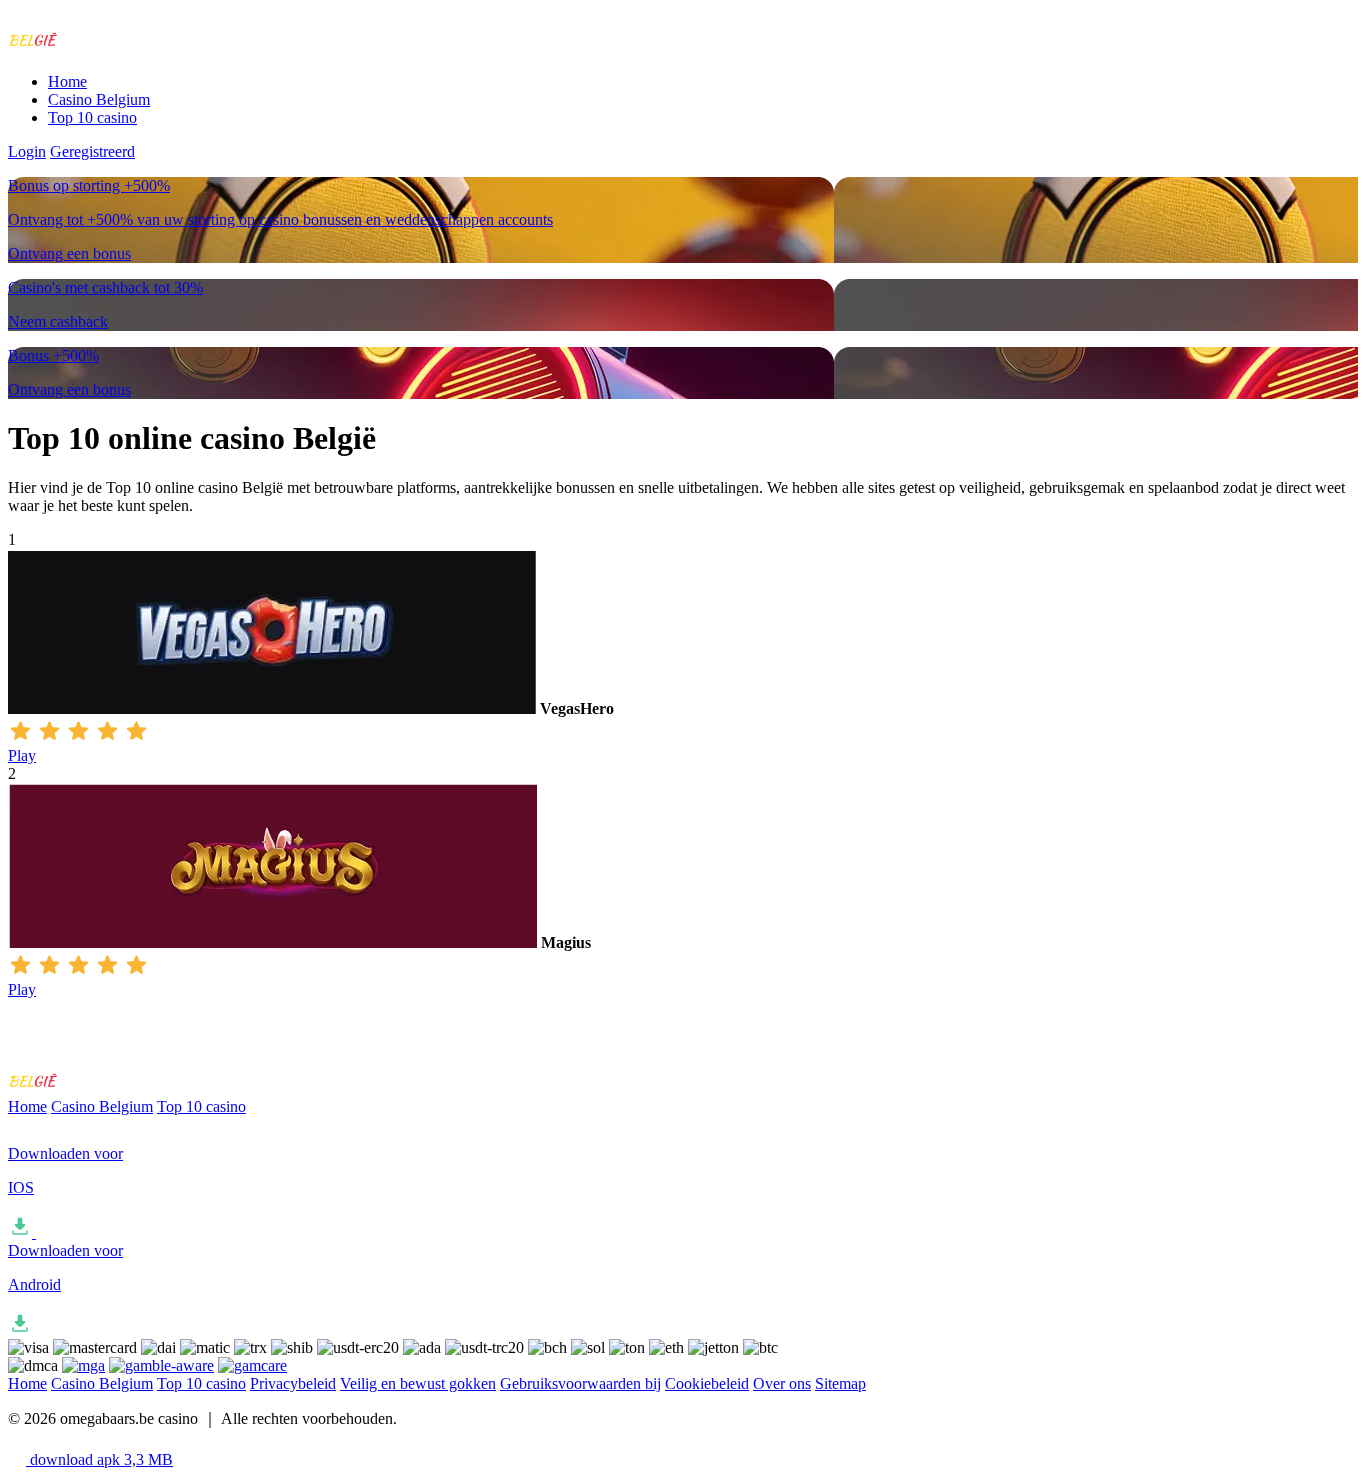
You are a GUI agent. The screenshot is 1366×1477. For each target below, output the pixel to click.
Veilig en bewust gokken (418, 1383)
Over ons (782, 1383)
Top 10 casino (92, 117)
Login (27, 151)
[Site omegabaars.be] (91, 47)
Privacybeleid (293, 1383)
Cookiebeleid (707, 1383)
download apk (99, 1459)
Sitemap (840, 1383)
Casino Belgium (99, 99)
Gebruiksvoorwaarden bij (580, 1383)
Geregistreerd (92, 151)
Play (22, 755)
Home (67, 81)
